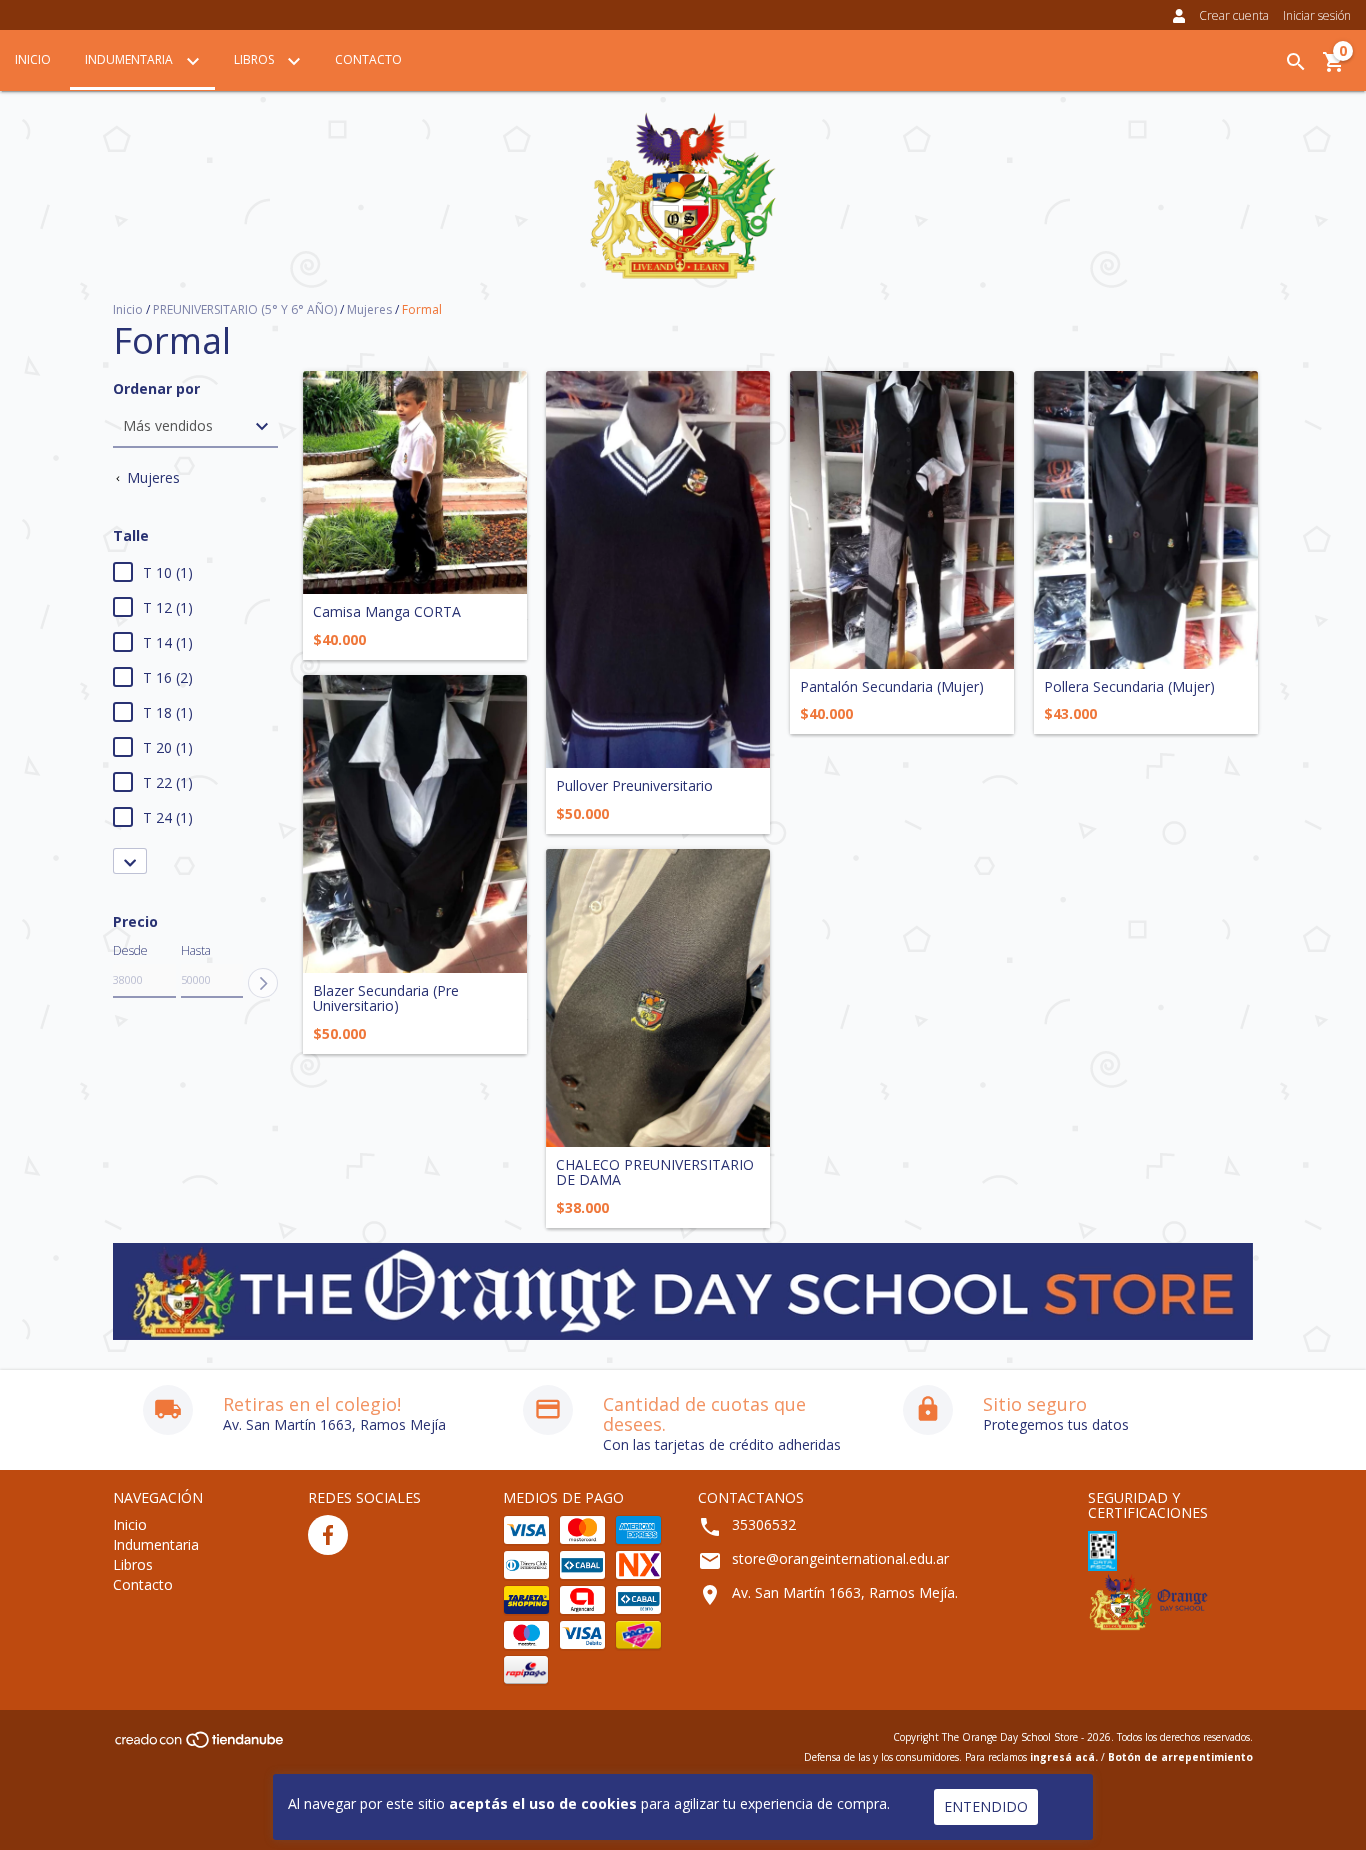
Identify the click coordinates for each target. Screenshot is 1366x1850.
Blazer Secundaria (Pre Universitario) (386, 998)
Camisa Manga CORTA (387, 611)
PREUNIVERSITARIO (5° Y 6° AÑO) (245, 309)
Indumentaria (130, 59)
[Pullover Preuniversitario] (658, 570)
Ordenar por (156, 388)
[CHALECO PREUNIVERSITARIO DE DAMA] (658, 998)
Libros (255, 59)
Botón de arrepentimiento (1180, 1757)
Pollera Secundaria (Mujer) (1129, 686)
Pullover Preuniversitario (634, 785)
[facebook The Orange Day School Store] (328, 1535)
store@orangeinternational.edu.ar (840, 1558)
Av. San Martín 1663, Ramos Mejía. (845, 1592)
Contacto (368, 59)
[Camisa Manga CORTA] (415, 483)
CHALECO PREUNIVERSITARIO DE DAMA (655, 1172)
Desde (130, 950)
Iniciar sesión (1317, 15)
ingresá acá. (1064, 1757)
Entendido (986, 1806)
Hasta (196, 950)
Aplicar (263, 983)
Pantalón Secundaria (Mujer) (892, 686)
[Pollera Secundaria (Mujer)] (1146, 520)
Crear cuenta (1234, 15)
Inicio (33, 59)
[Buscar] (1296, 62)
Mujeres (369, 309)
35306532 (764, 1524)
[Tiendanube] (200, 1746)
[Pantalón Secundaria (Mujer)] (902, 520)
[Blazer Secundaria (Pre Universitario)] (415, 824)
